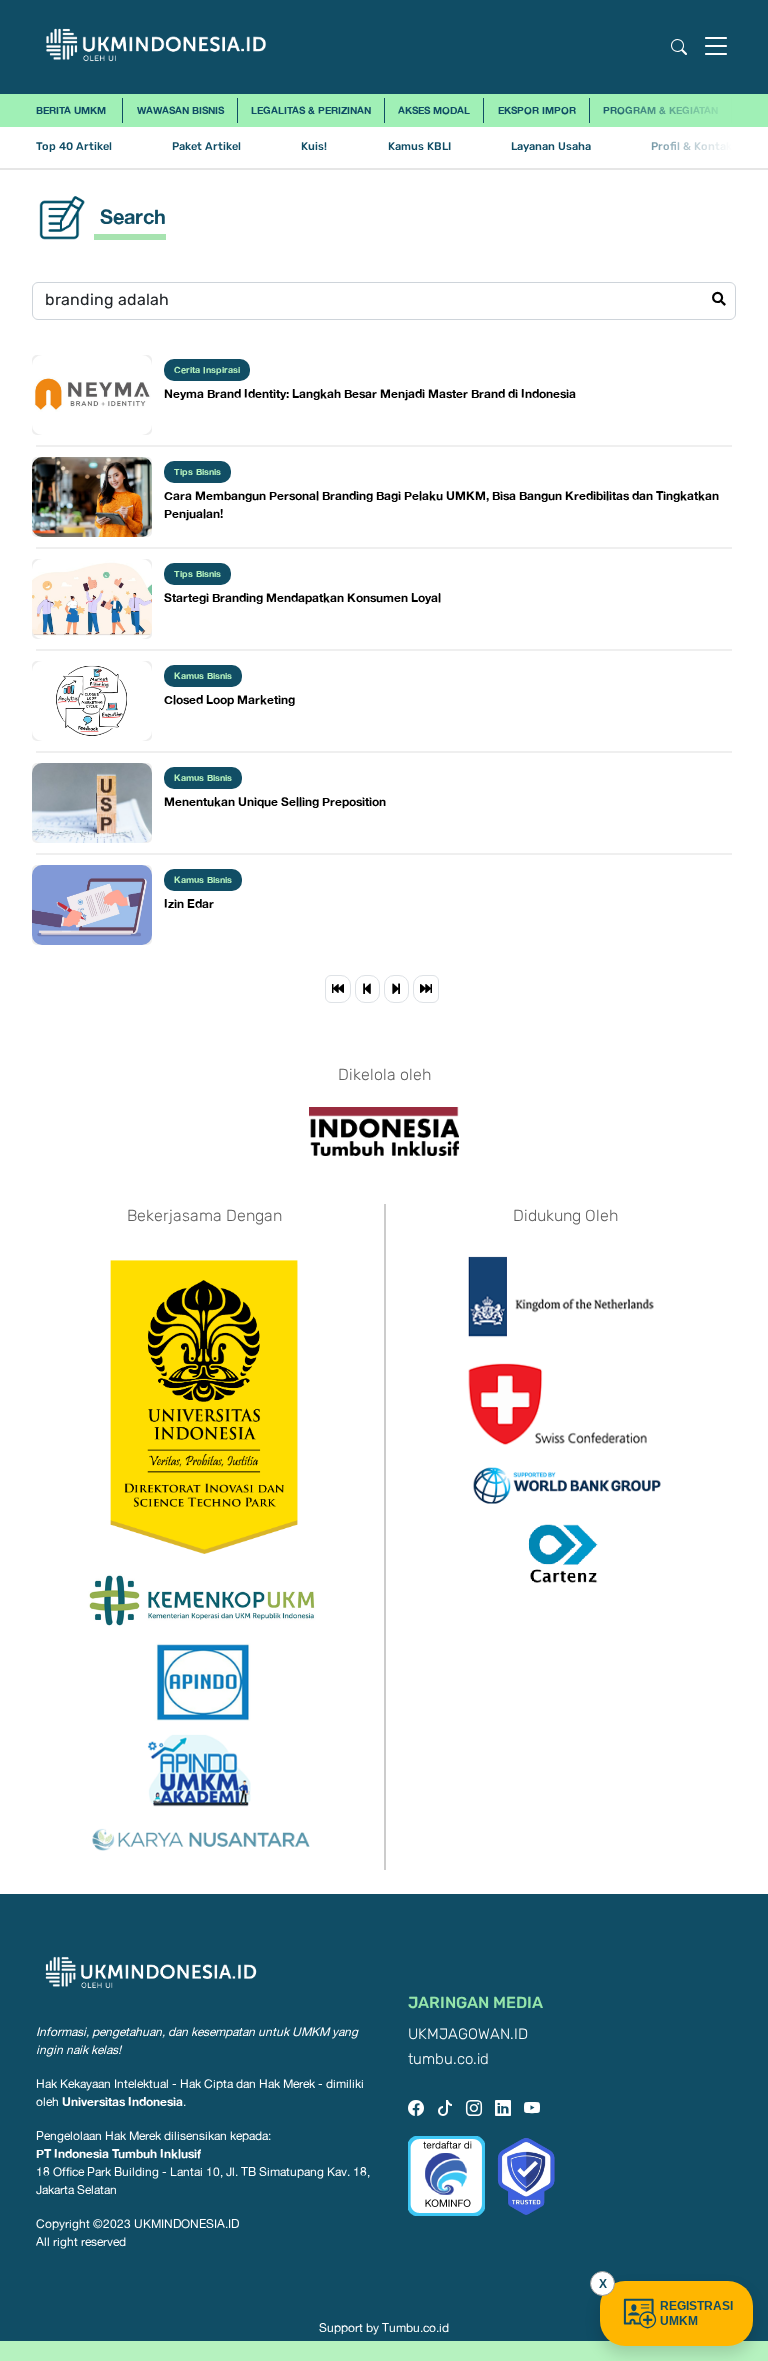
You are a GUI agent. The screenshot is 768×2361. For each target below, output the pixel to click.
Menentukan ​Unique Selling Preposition (275, 801)
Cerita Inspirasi (207, 369)
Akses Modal (434, 110)
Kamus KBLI (419, 146)
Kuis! (314, 146)
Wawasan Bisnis (180, 110)
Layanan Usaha (551, 146)
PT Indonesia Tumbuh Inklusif (118, 2153)
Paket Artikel (206, 146)
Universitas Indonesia (122, 2101)
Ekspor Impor (537, 110)
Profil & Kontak (691, 146)
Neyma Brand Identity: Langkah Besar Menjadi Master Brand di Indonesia (370, 393)
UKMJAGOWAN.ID (468, 2034)
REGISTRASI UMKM (696, 2313)
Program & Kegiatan (660, 110)
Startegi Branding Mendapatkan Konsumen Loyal (302, 597)
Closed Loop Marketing (229, 699)
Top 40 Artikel (74, 146)
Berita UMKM (71, 110)
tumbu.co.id (448, 2059)
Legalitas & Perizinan (311, 110)
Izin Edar (189, 903)
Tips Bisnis (197, 471)
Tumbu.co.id (415, 2328)
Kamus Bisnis (203, 675)
